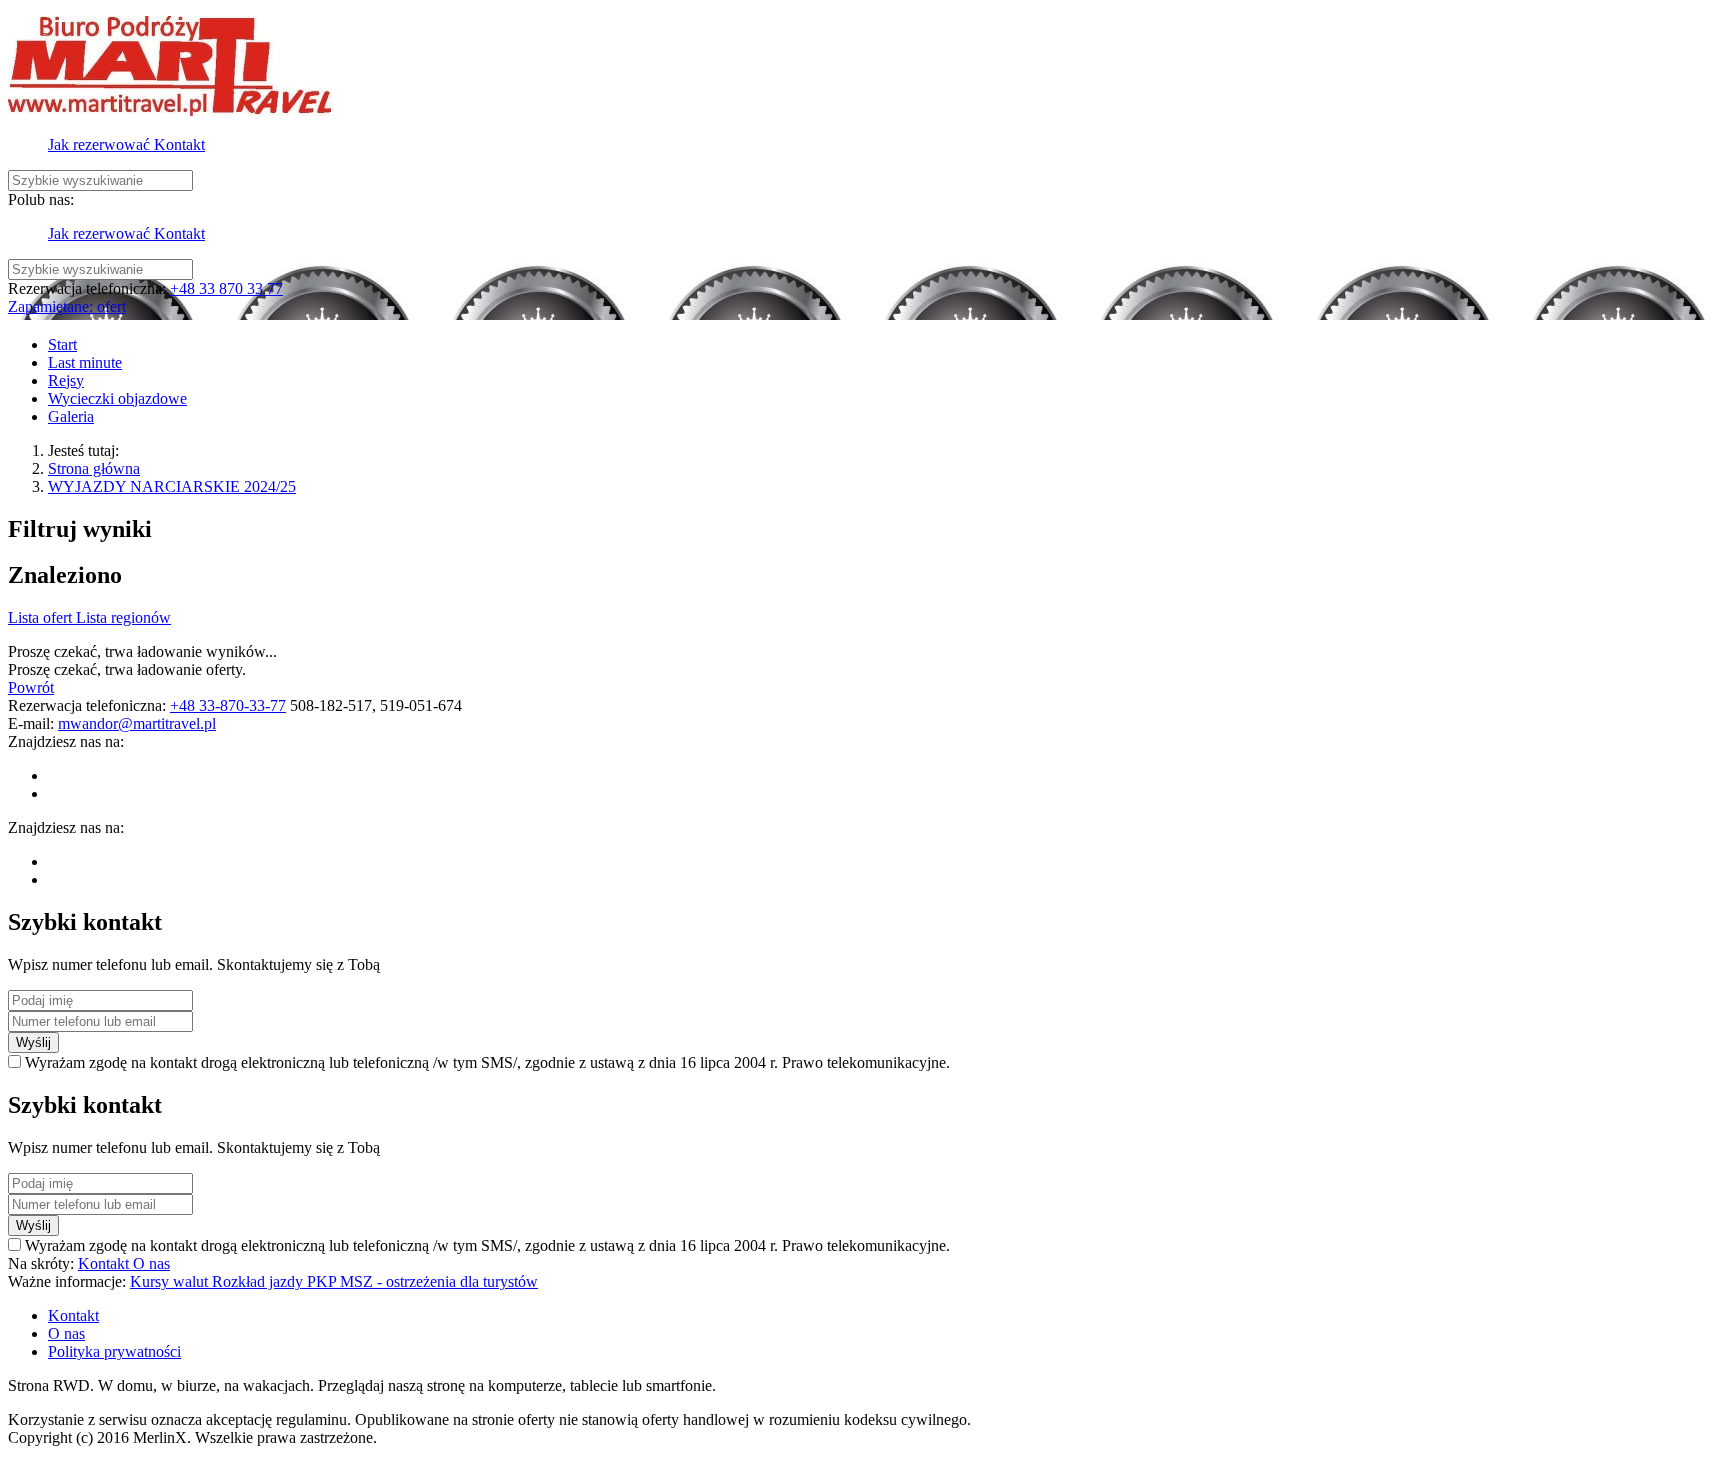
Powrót (31, 687)
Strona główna (94, 468)
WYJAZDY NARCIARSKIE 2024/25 (172, 486)
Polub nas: (41, 199)
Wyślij (33, 1042)
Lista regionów (123, 617)
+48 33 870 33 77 (226, 288)
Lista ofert (42, 617)
